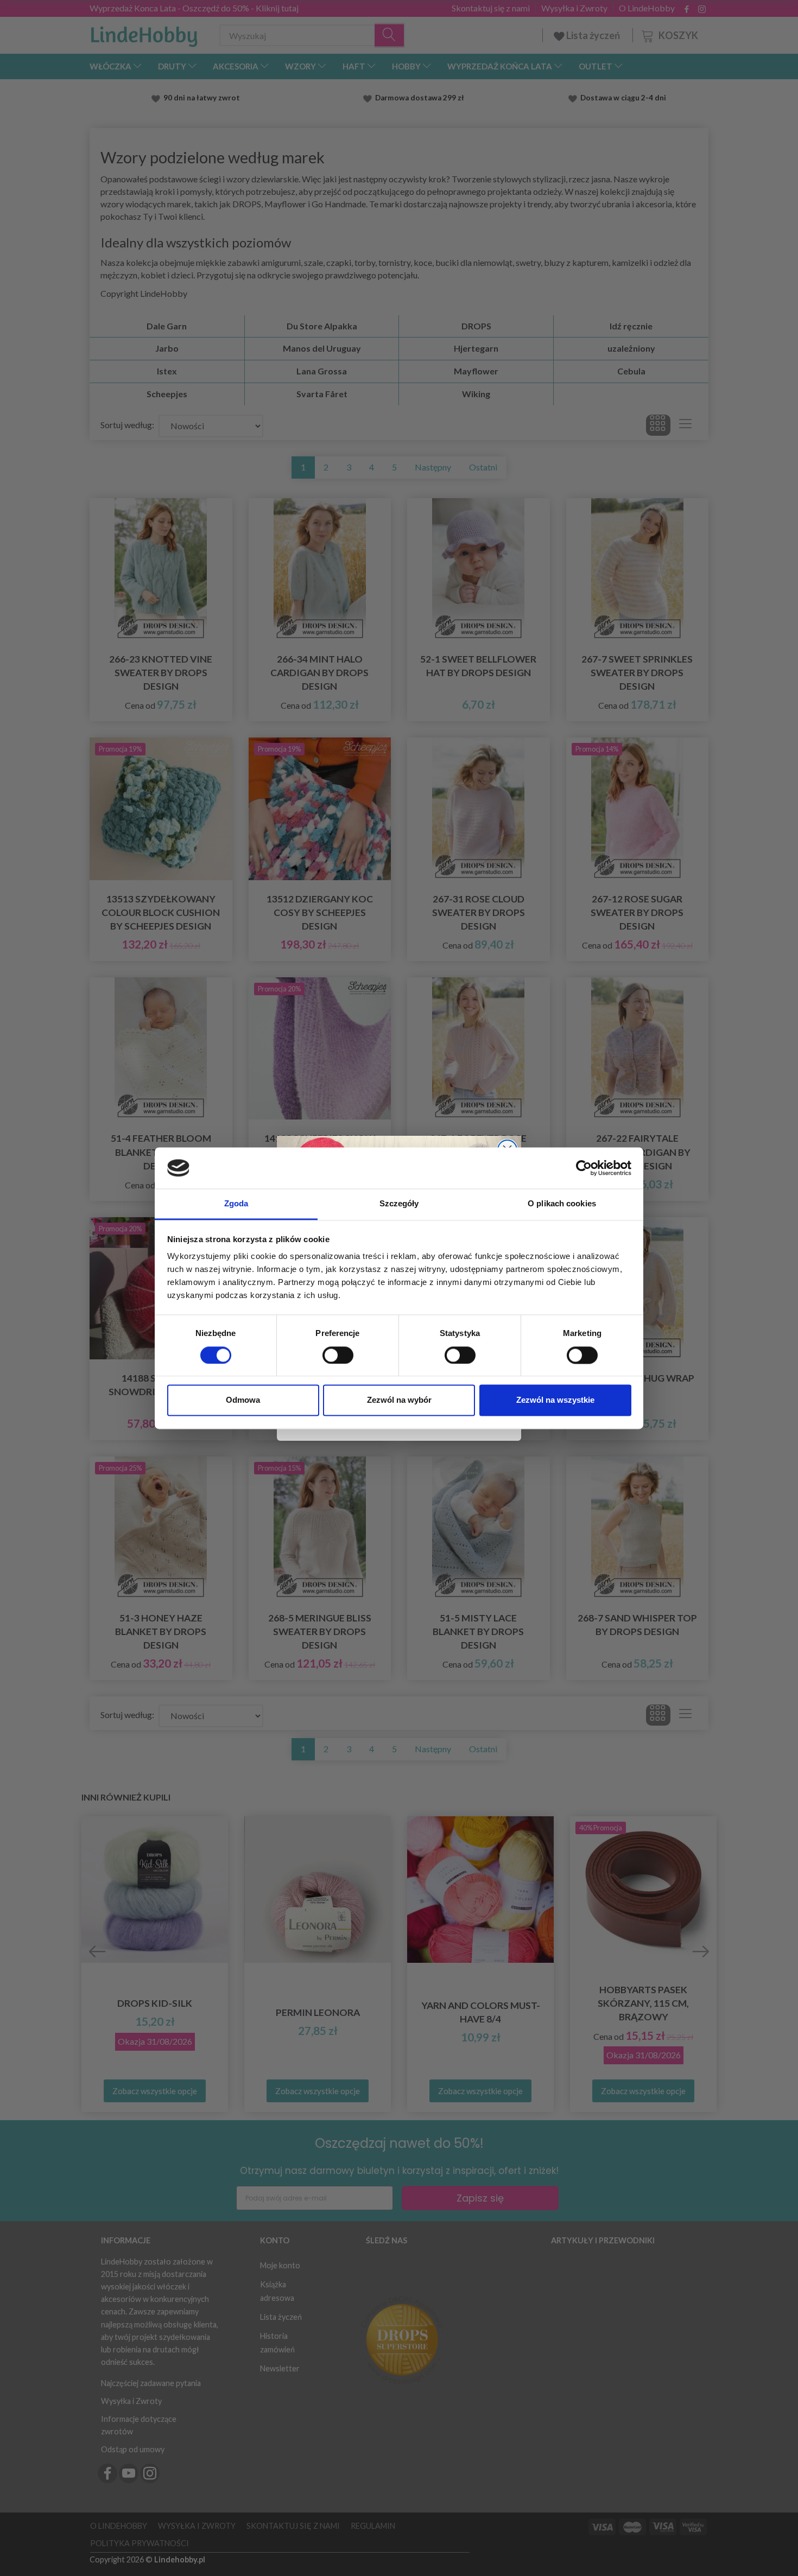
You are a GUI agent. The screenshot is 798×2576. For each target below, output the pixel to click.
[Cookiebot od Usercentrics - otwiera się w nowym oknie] (584, 1168)
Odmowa (243, 1400)
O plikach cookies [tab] (562, 1204)
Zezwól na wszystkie (555, 1400)
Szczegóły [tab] (399, 1204)
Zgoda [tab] (236, 1204)
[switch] (338, 1355)
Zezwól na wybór (399, 1400)
